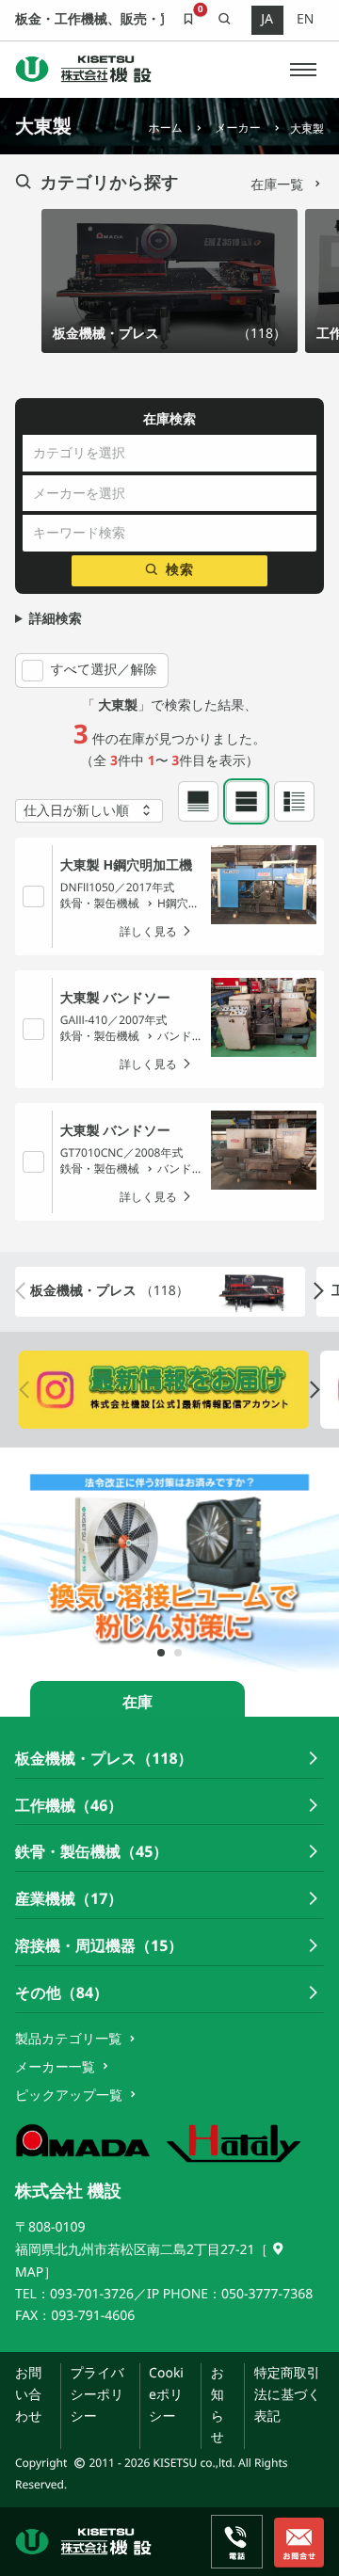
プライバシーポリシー (97, 2395)
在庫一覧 (279, 185)
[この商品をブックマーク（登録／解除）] (33, 896)
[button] (303, 70)
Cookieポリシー (166, 2395)
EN (305, 19)
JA (267, 19)
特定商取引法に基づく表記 (288, 2395)
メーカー (238, 128)
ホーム (165, 128)
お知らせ (218, 2405)
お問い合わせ (29, 2395)
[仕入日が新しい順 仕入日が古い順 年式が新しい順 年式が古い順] (89, 811)
